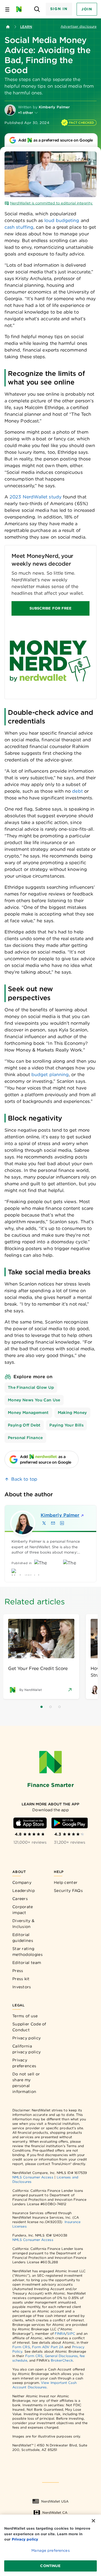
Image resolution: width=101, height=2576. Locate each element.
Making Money (72, 1413)
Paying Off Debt (24, 1425)
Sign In (59, 9)
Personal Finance (25, 1438)
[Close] (93, 2521)
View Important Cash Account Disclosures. (44, 2385)
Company (22, 1882)
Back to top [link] (24, 1479)
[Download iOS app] (30, 1823)
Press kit (21, 1979)
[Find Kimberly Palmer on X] (44, 1523)
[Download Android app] (70, 1823)
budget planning (50, 1075)
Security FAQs (68, 1891)
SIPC (71, 2334)
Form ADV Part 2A (48, 2347)
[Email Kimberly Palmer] (53, 1523)
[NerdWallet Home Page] (21, 9)
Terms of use (25, 2016)
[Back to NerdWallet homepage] (8, 27)
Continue (50, 2566)
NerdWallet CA (55, 2512)
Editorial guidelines (23, 1938)
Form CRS (21, 2347)
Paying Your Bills (66, 1425)
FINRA (60, 2334)
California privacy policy (27, 2049)
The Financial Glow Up (31, 1387)
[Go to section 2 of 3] (50, 1707)
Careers (20, 1899)
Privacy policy (27, 2038)
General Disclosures (61, 2356)
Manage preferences (50, 2550)
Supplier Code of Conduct (29, 2027)
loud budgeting (62, 220)
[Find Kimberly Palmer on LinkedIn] (62, 1523)
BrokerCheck (62, 2360)
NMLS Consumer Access (33, 2177)
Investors (22, 1987)
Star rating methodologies (27, 1952)
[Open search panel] (37, 9)
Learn (26, 27)
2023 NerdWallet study (35, 497)
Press (18, 1971)
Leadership (24, 1891)
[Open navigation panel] (7, 9)
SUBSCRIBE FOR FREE (50, 608)
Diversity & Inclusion (23, 1924)
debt (77, 791)
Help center (66, 1882)
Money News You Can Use (34, 1400)
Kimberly (60, 1515)
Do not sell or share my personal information (26, 2083)
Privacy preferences (24, 2063)
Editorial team (27, 1963)
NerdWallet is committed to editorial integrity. (51, 203)
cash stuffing (19, 227)
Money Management (28, 1413)
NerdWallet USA (55, 2501)
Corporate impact (23, 1910)
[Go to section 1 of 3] (42, 1707)
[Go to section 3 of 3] (59, 1707)
